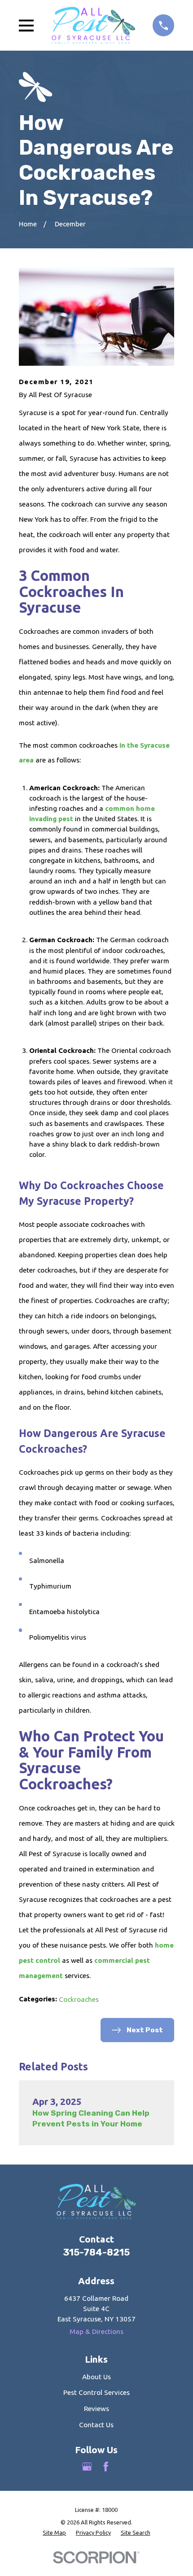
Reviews (96, 2409)
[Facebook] (106, 2467)
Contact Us (96, 2425)
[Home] (93, 25)
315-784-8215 (96, 2252)
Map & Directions (96, 2331)
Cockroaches (79, 1999)
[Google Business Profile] (87, 2467)
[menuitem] (54, 2533)
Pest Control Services (96, 2392)
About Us (96, 2377)
